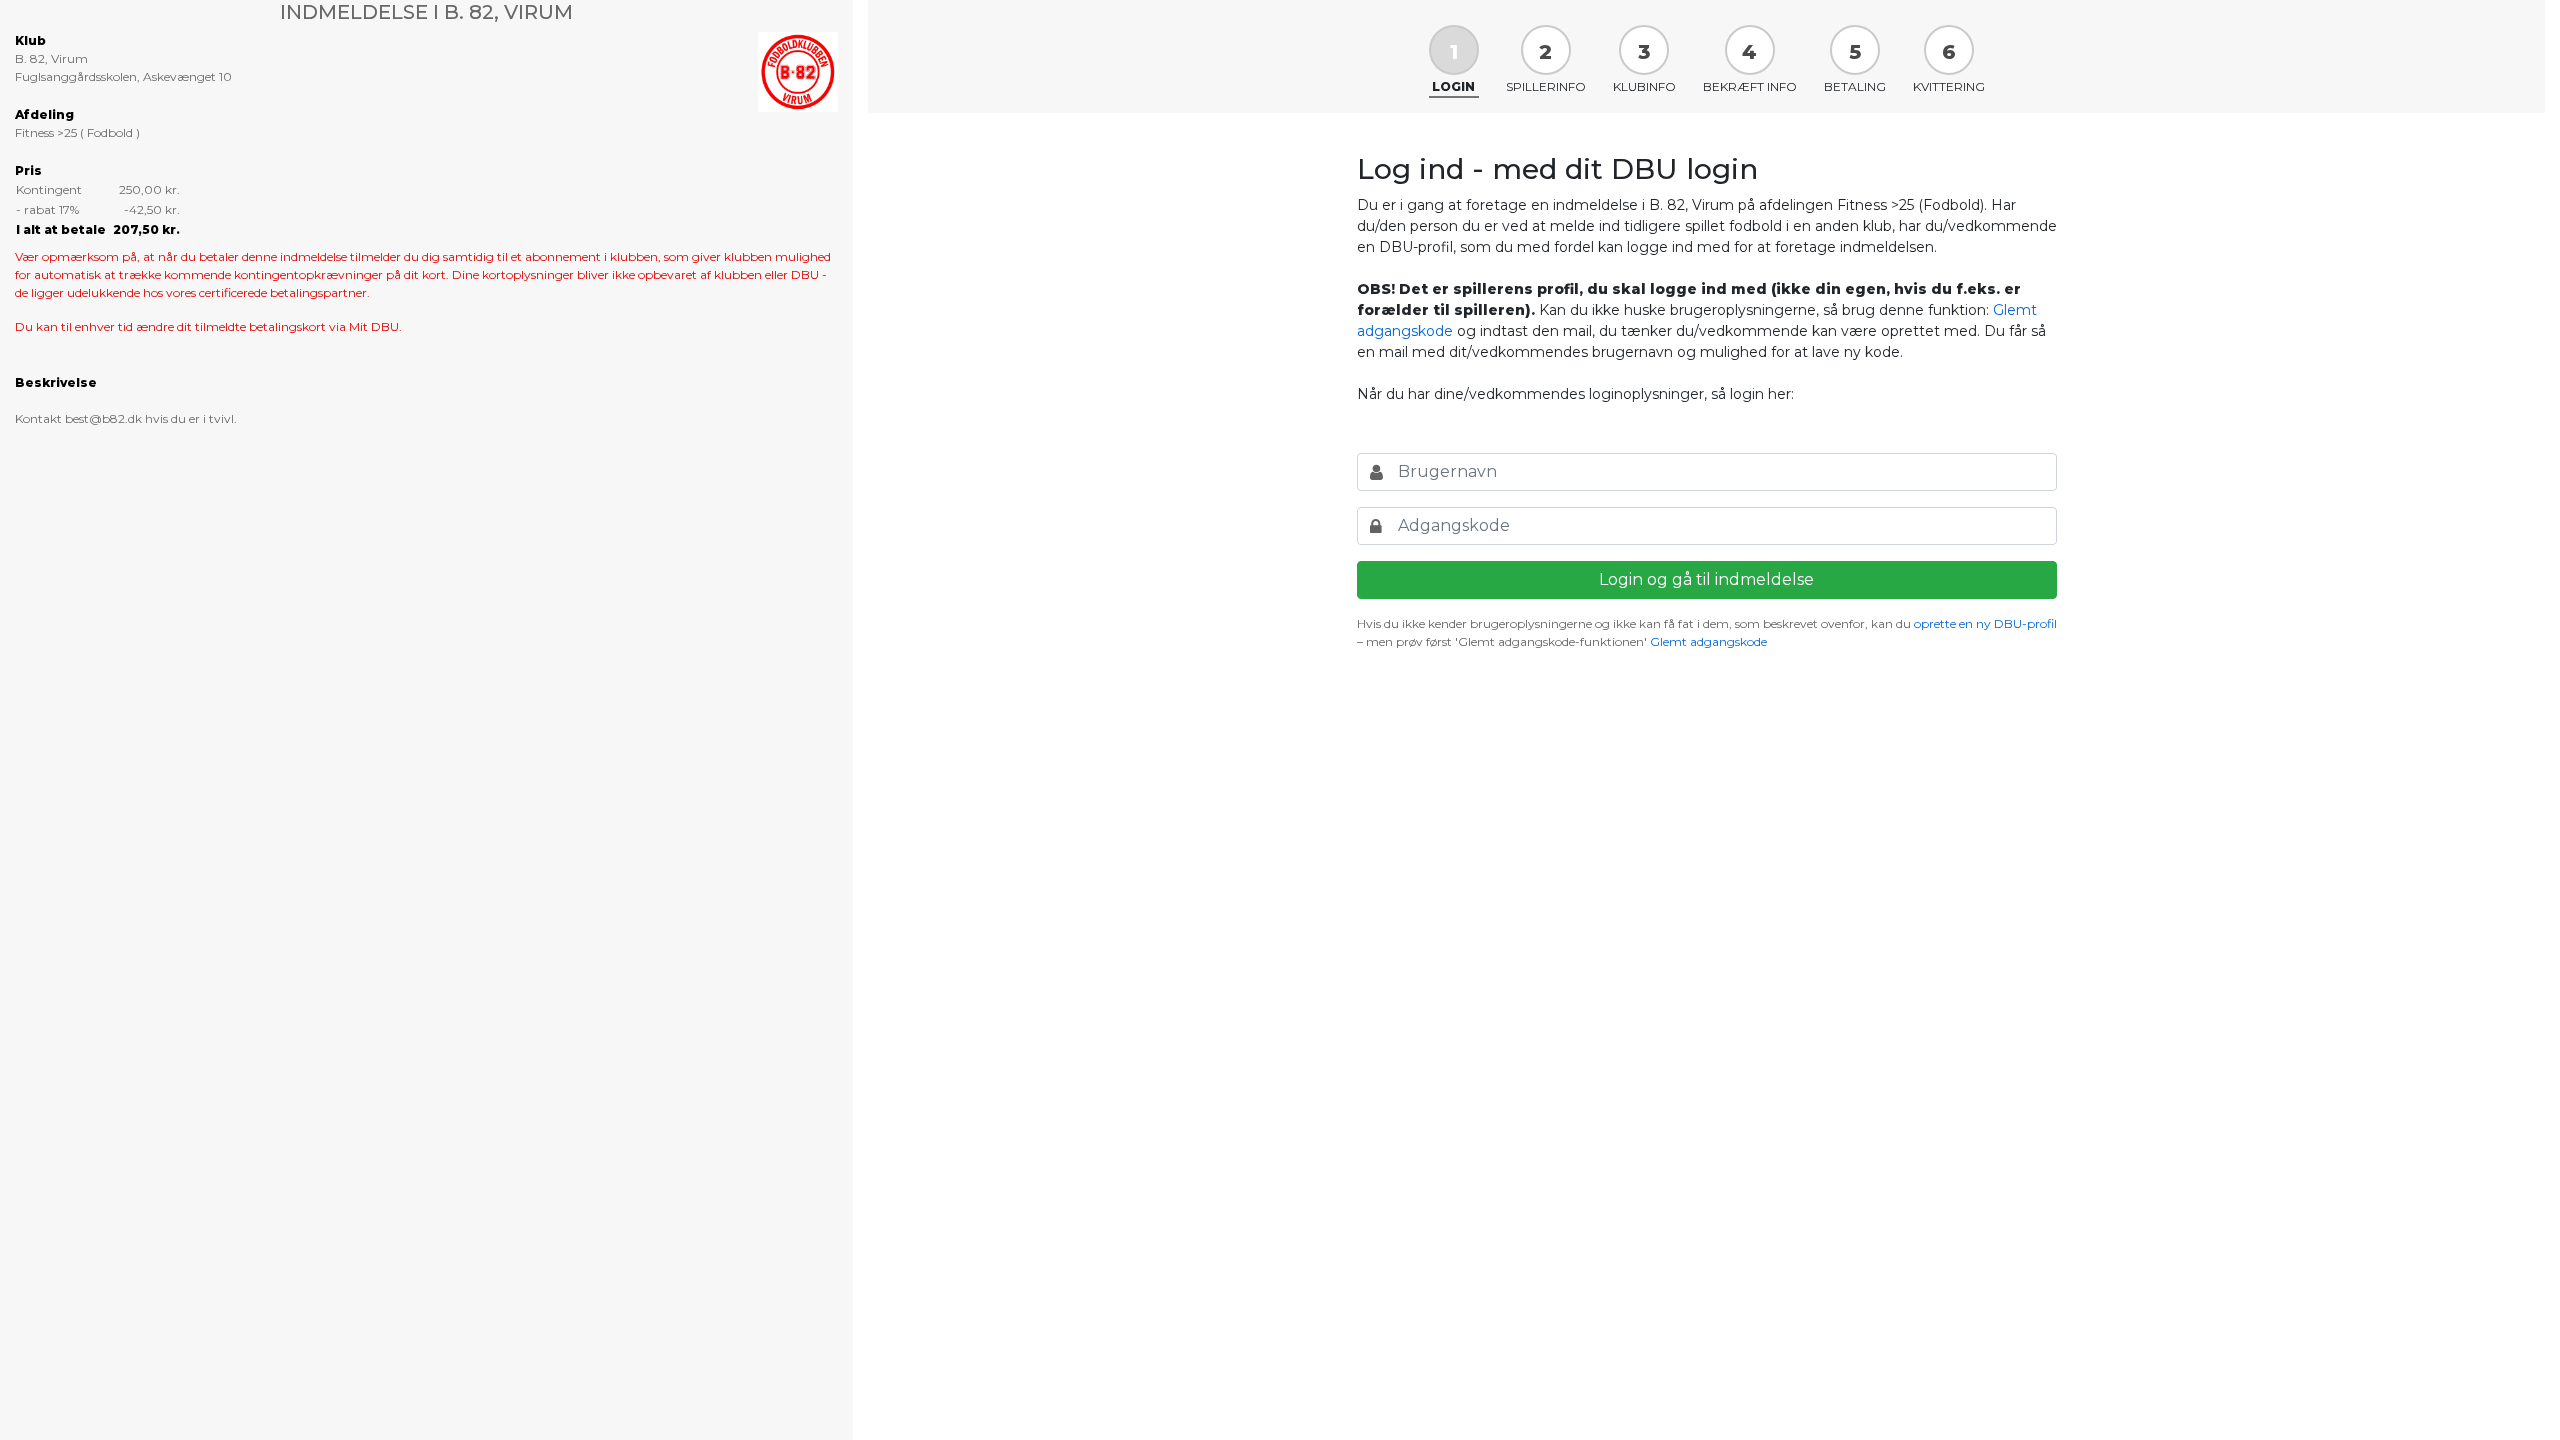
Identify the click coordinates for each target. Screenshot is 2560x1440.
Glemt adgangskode (1708, 641)
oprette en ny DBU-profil (1985, 623)
